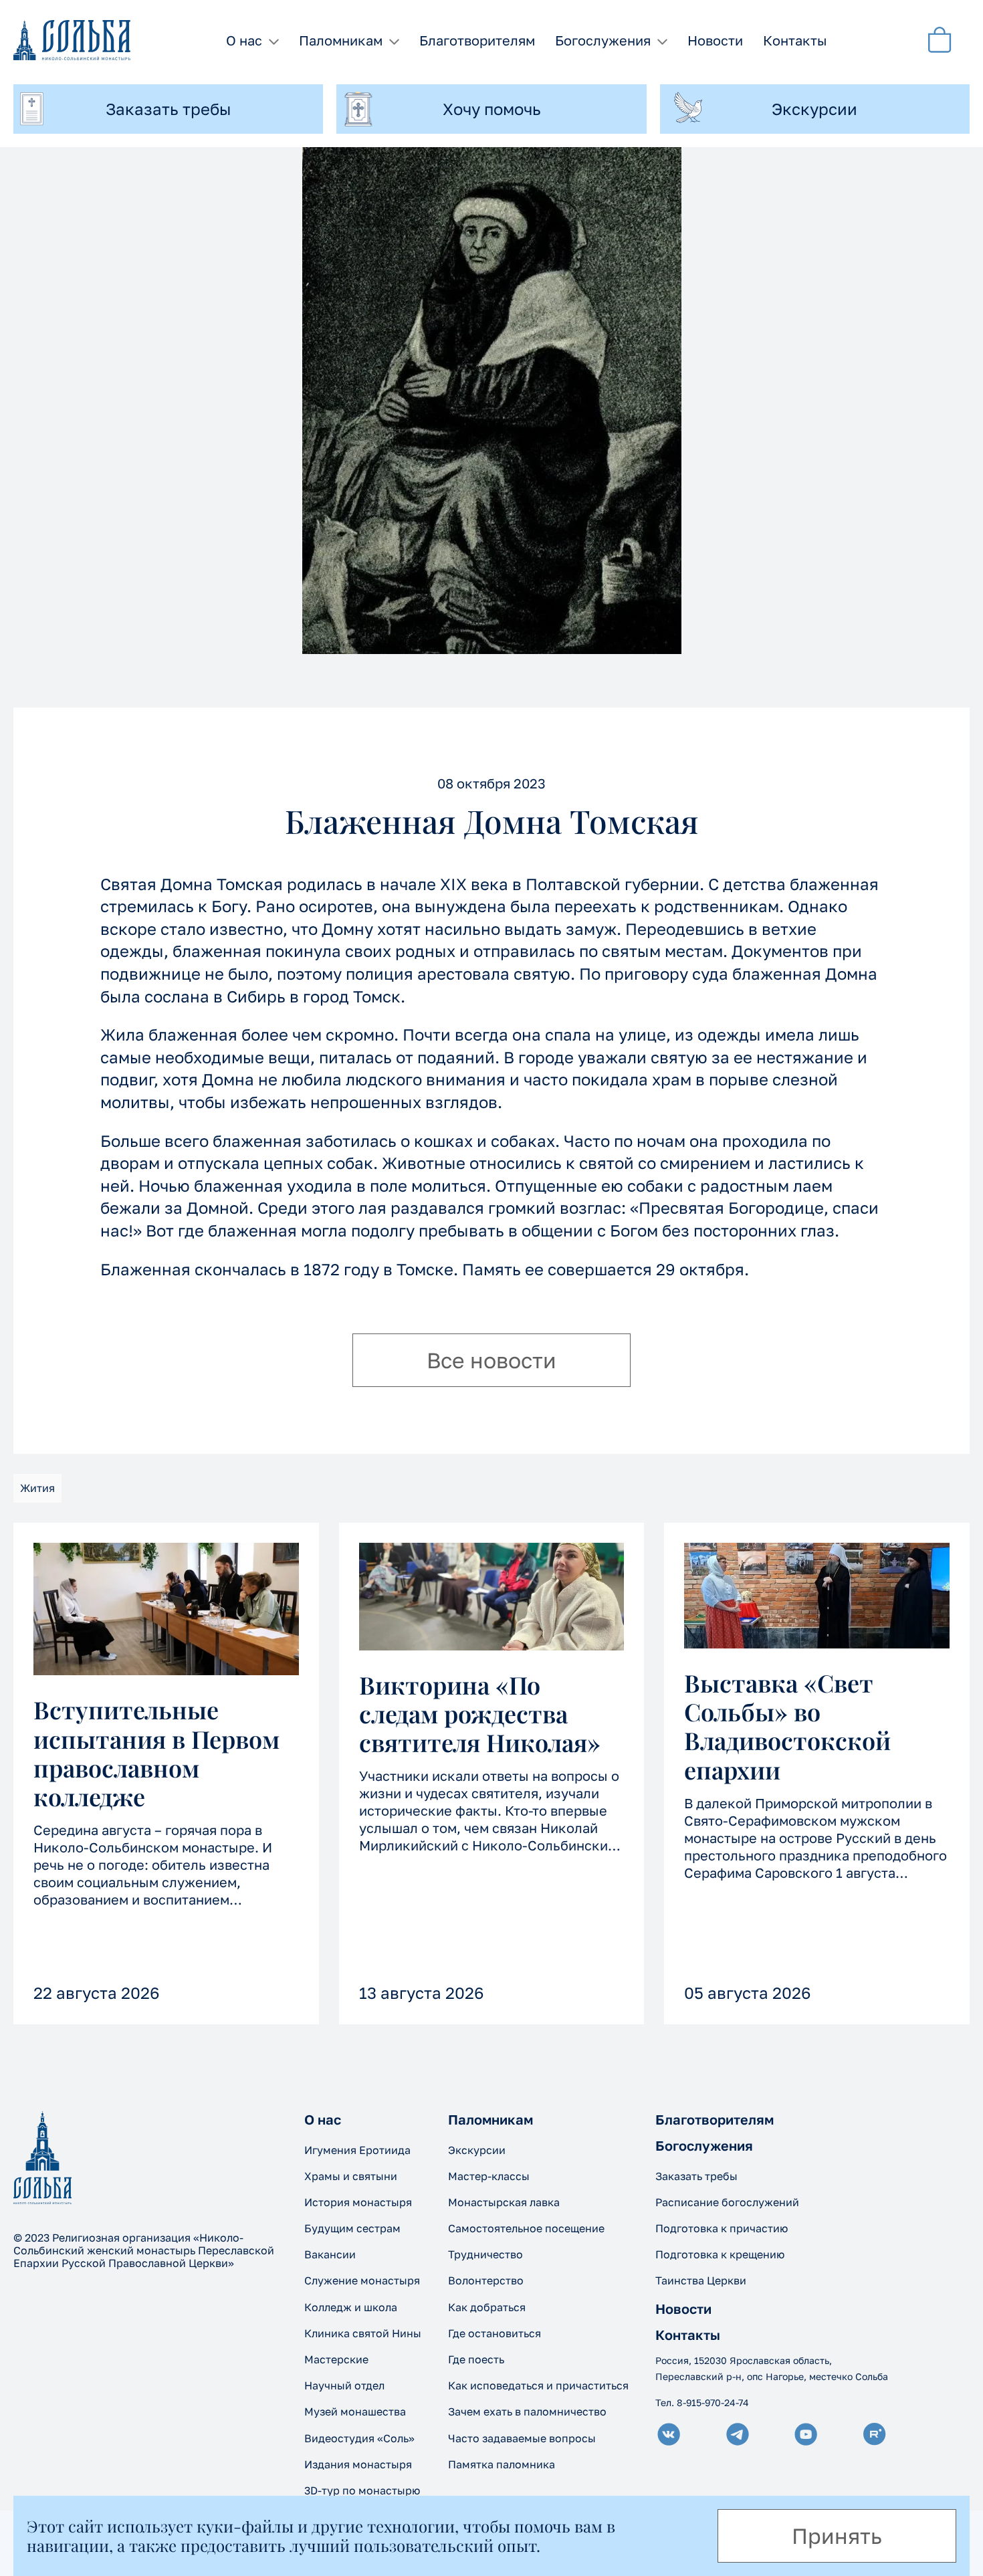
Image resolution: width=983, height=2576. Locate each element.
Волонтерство (486, 2280)
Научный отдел (344, 2385)
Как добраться (487, 2307)
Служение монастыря (362, 2280)
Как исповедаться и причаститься (538, 2385)
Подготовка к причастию (722, 2228)
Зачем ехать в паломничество (527, 2411)
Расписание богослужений (727, 2202)
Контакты (795, 40)
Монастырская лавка (504, 2202)
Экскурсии (477, 2150)
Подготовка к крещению (720, 2254)
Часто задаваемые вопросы (522, 2438)
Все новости (491, 1360)
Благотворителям (477, 40)
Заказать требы (696, 2176)
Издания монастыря (358, 2464)
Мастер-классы (489, 2176)
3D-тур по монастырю (362, 2490)
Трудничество (485, 2254)
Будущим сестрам (352, 2228)
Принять (837, 2536)
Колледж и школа (351, 2307)
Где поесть (476, 2359)
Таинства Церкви (701, 2280)
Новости (715, 40)
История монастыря (358, 2202)
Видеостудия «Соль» (359, 2438)
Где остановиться (495, 2333)
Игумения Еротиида (357, 2150)
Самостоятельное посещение (526, 2228)
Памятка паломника (502, 2464)
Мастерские (336, 2359)
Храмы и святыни (351, 2176)
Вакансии (330, 2254)
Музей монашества (355, 2411)
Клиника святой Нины (363, 2333)
